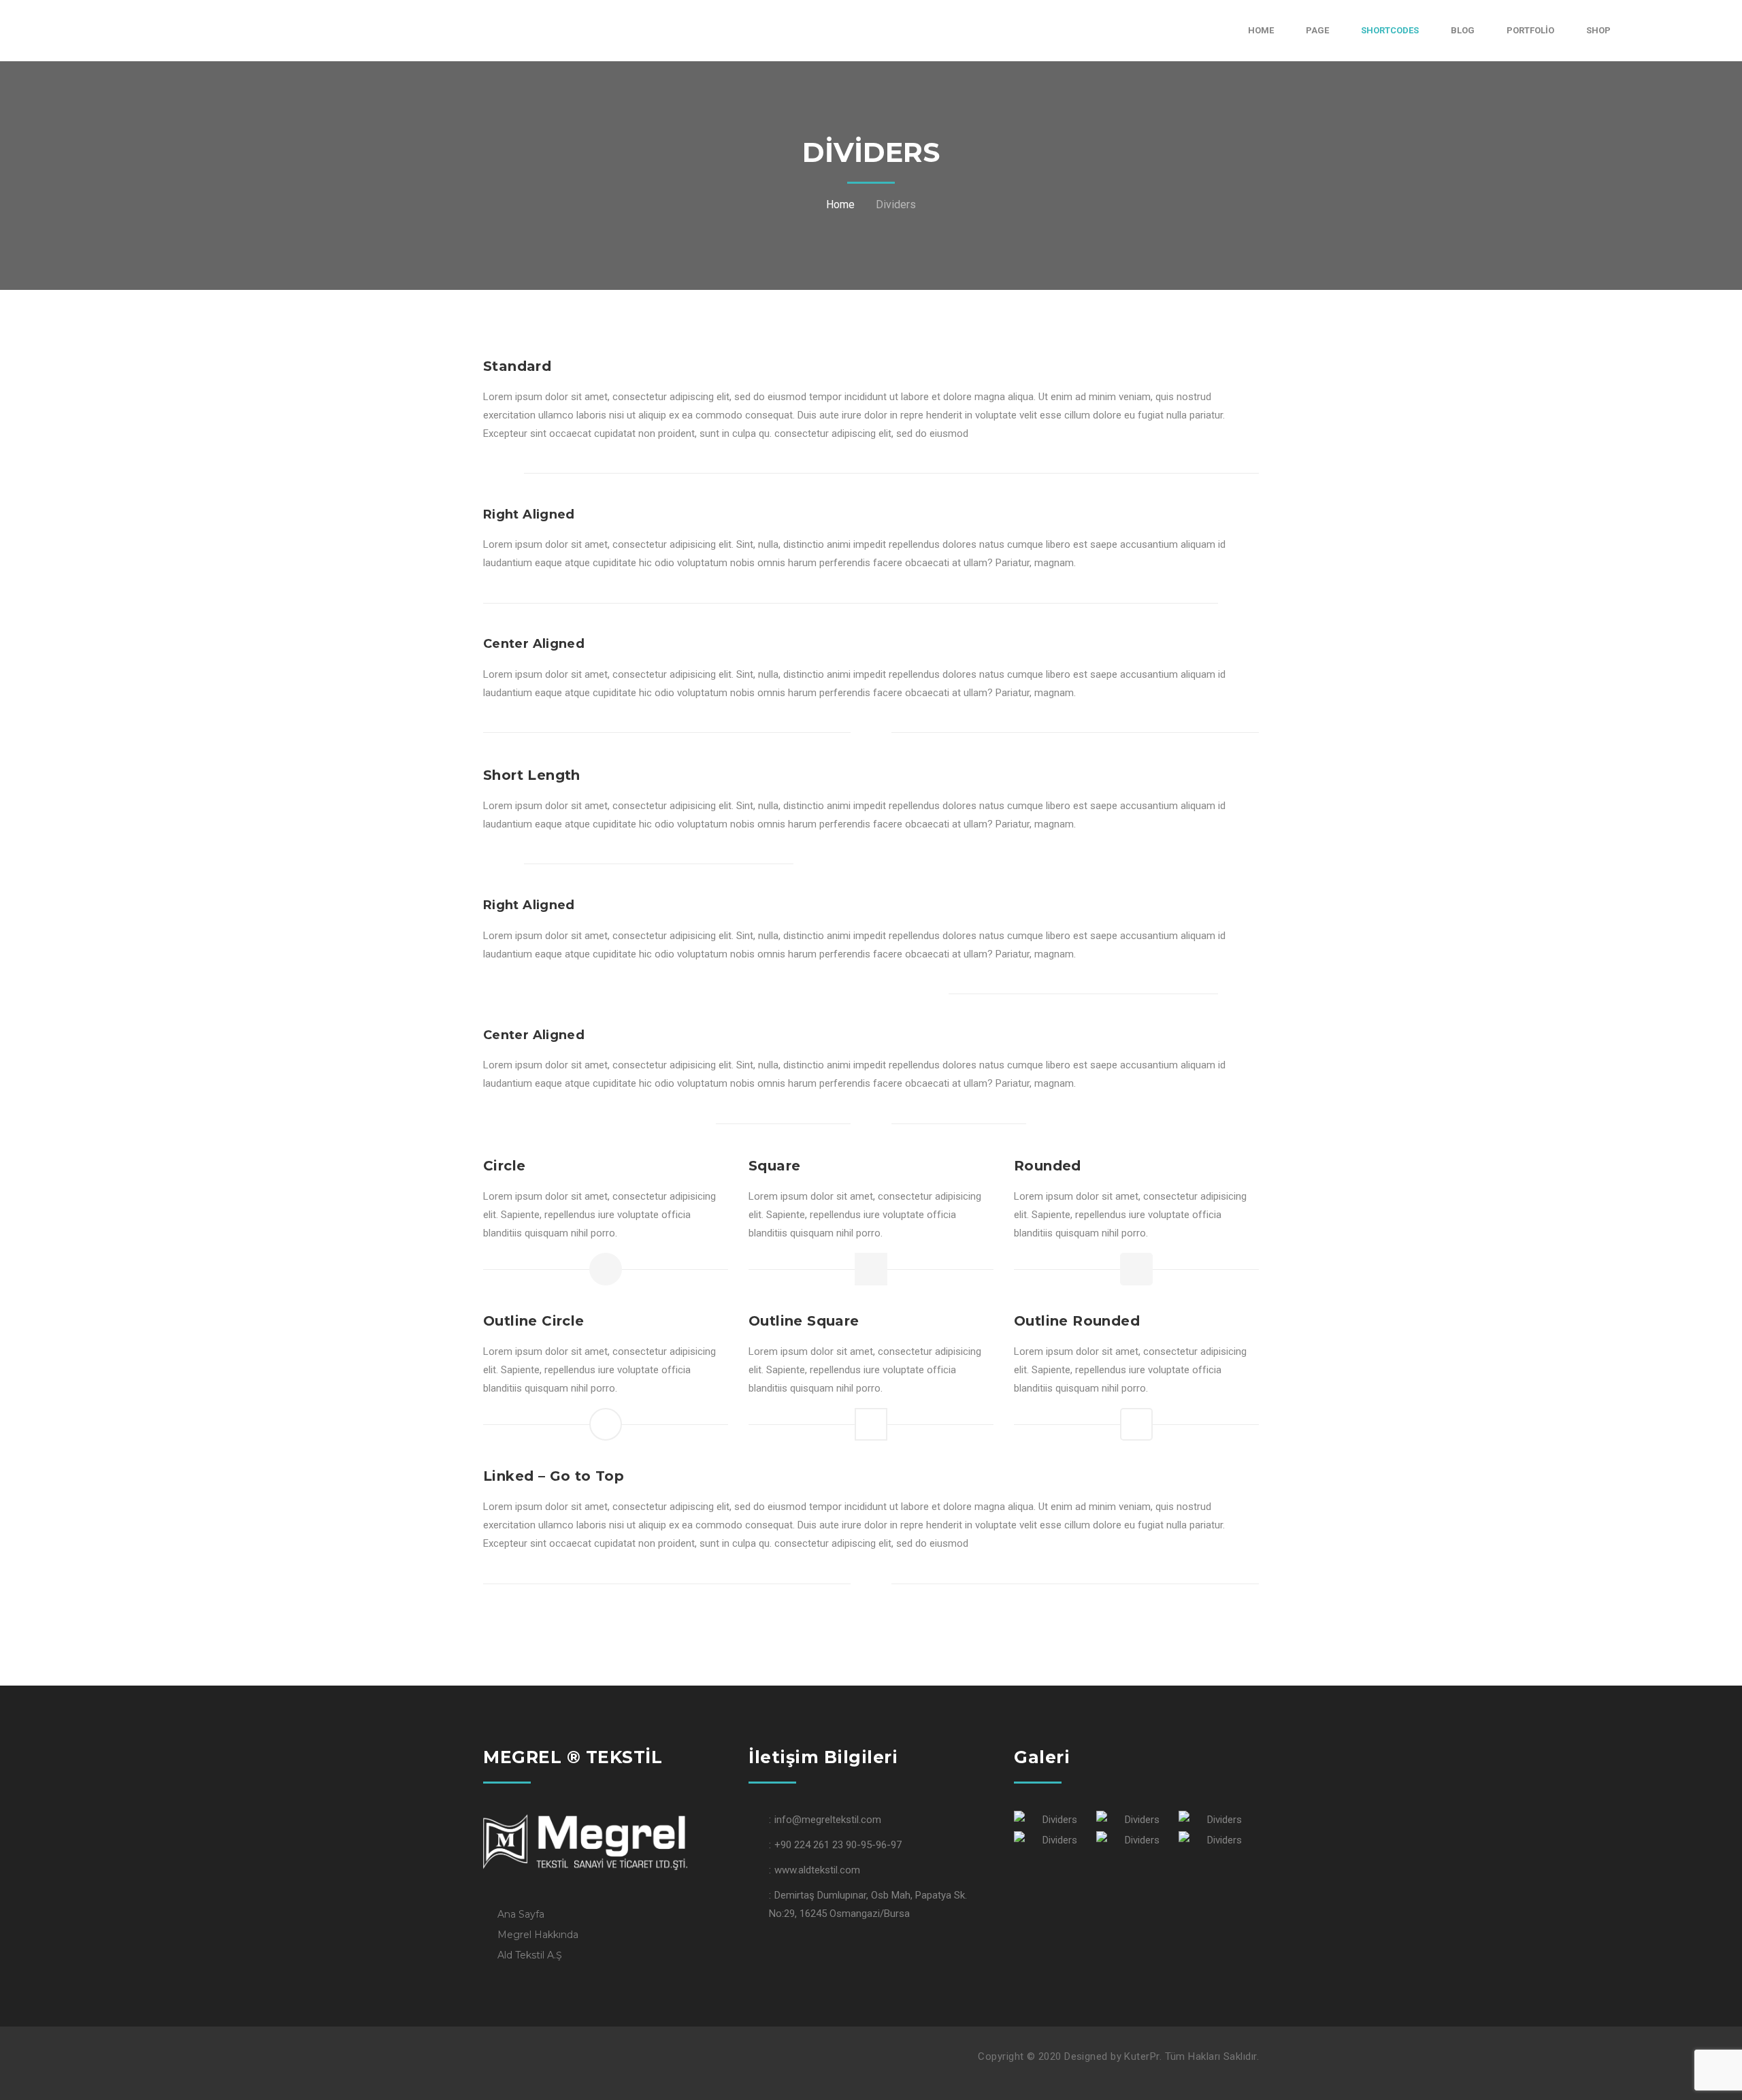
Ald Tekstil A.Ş (530, 1955)
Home (840, 204)
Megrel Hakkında (538, 1935)
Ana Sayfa (521, 1914)
